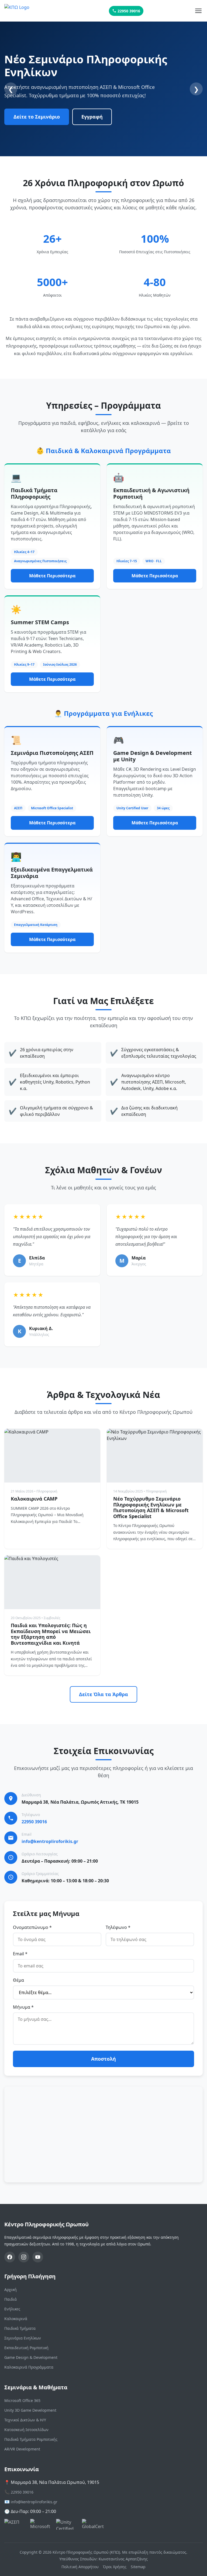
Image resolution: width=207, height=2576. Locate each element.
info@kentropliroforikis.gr (50, 1841)
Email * (20, 1954)
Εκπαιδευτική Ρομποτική (26, 2348)
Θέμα (18, 1980)
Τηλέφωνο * (118, 1927)
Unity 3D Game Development (30, 2410)
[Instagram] (24, 2257)
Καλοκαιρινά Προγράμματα (29, 2367)
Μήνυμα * (23, 2007)
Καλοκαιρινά (16, 2319)
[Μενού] (198, 11)
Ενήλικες (12, 2309)
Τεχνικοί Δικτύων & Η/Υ (25, 2420)
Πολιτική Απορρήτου (80, 2567)
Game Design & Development (31, 2357)
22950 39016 (129, 11)
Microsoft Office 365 (22, 2400)
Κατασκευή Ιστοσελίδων (26, 2430)
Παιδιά (11, 2299)
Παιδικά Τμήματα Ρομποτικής (31, 2439)
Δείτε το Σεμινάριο (37, 117)
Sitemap (138, 2567)
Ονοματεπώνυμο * (32, 1927)
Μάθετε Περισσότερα (52, 576)
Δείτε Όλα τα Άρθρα (103, 1694)
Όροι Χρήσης (115, 2567)
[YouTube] (38, 2257)
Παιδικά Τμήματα (20, 2328)
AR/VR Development (22, 2449)
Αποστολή (103, 2059)
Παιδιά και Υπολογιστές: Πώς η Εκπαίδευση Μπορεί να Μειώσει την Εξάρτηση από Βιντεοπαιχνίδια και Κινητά (51, 1634)
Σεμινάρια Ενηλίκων (23, 2338)
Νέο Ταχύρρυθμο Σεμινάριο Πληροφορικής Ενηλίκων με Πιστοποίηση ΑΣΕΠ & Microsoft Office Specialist (151, 1507)
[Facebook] (10, 2257)
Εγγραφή (92, 117)
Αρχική (11, 2289)
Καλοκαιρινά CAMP (34, 1499)
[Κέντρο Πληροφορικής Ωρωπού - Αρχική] (31, 11)
